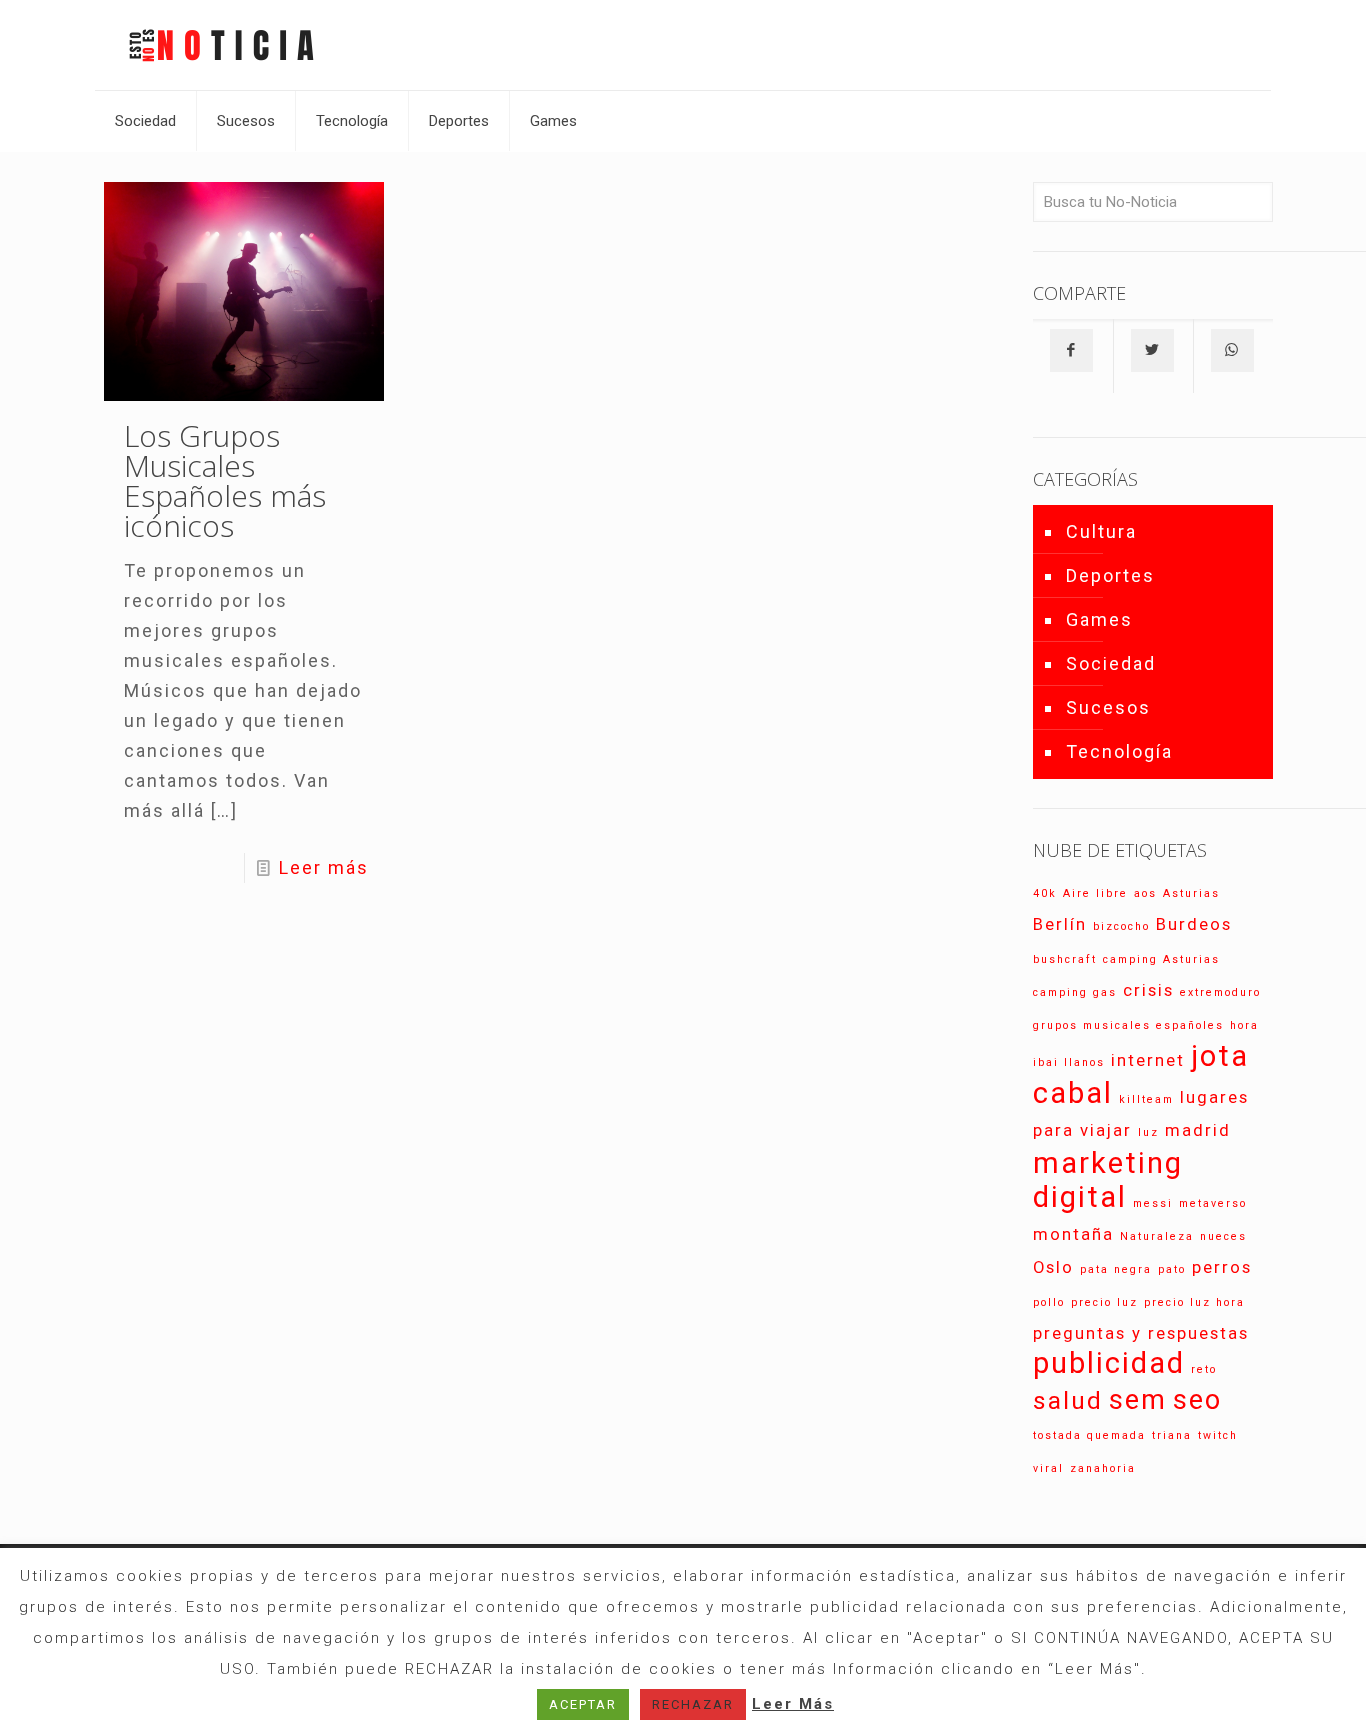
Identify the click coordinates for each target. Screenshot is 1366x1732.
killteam (1146, 1099)
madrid (1198, 1130)
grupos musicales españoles (1128, 1025)
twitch (1218, 1435)
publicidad (1109, 1363)
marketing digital (1108, 1180)
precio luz (1104, 1302)
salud (1068, 1401)
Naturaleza (1157, 1236)
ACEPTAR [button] (583, 1704)
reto (1204, 1369)
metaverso (1213, 1203)
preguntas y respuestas (1141, 1333)
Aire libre (1095, 893)
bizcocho (1121, 926)
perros (1222, 1267)
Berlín (1060, 924)
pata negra (1116, 1269)
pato (1172, 1269)
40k (1045, 893)
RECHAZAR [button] (693, 1704)
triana (1172, 1435)
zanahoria (1103, 1468)
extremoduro (1220, 992)
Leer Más (793, 1704)
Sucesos (1108, 707)
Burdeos (1194, 924)
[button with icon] (1071, 350)
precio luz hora (1194, 1302)
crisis (1148, 990)
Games (1099, 619)
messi (1153, 1203)
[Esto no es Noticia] (220, 45)
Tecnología (1119, 751)
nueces (1223, 1236)
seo (1197, 1400)
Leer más (324, 867)
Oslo (1053, 1267)
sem (1138, 1400)
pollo (1049, 1302)
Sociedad (1111, 663)
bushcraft (1065, 959)
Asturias (1191, 893)
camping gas (1075, 992)
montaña (1073, 1234)
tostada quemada (1089, 1435)
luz (1148, 1132)
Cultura (1101, 531)
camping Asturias (1161, 959)
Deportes (1110, 575)
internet (1148, 1060)
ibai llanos (1069, 1062)
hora (1244, 1025)
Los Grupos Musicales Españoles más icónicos (225, 480)
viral (1048, 1468)
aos (1145, 893)
